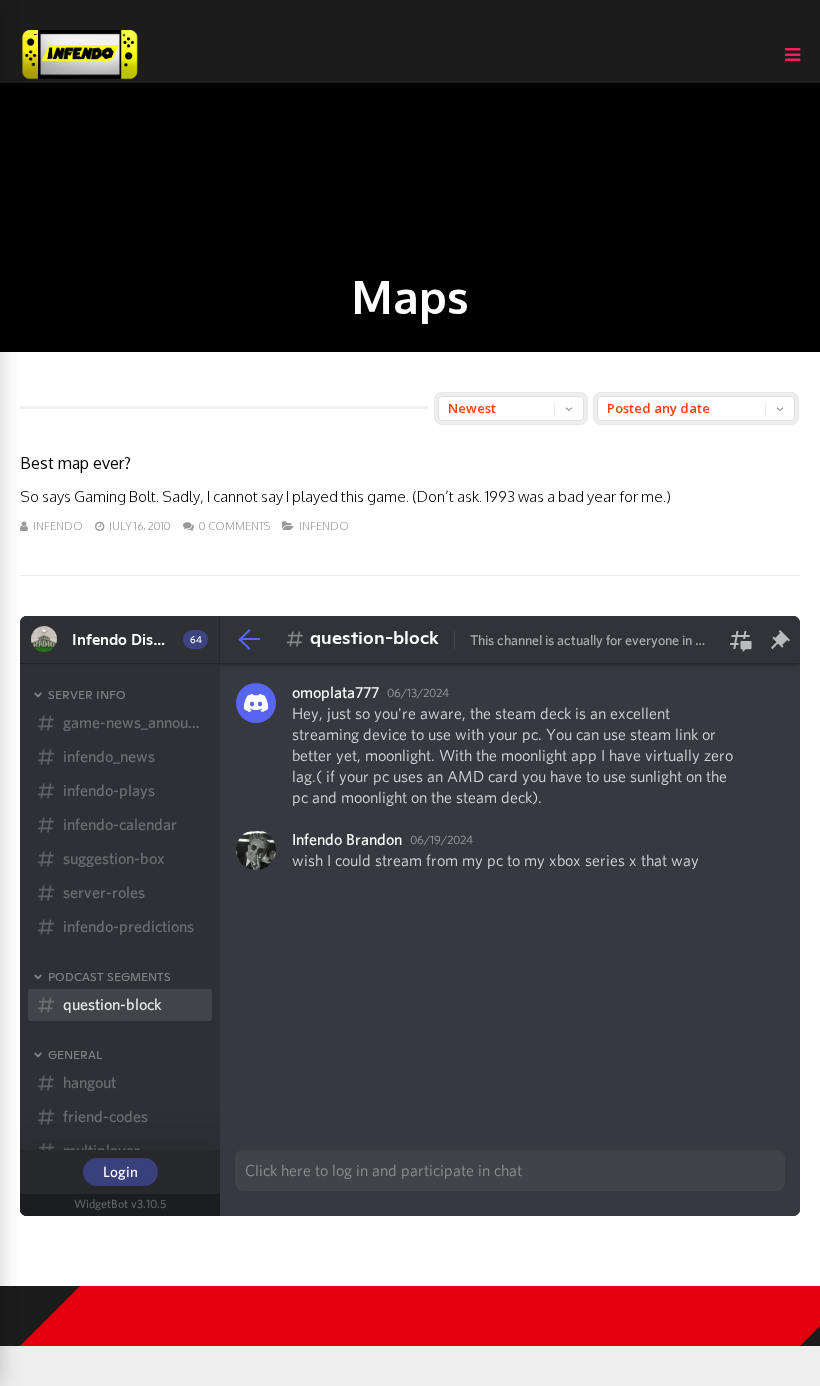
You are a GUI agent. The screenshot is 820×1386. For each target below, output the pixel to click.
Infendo (58, 526)
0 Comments (234, 526)
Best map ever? (75, 463)
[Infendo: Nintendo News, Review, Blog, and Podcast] (80, 78)
